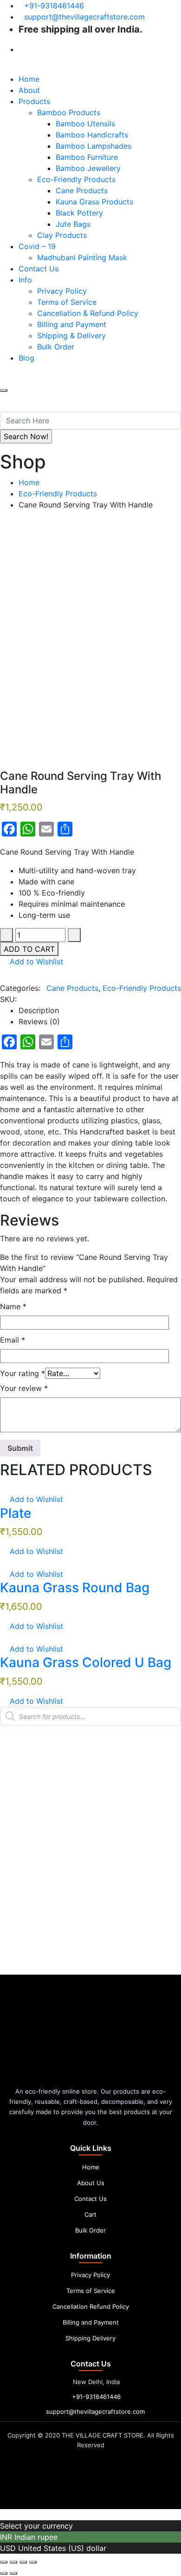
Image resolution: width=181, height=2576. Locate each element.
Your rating (23, 1373)
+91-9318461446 (54, 6)
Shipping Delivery (90, 2338)
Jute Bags (73, 224)
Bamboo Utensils (85, 124)
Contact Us (39, 269)
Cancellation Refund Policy (91, 2306)
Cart (90, 2214)
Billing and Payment (72, 324)
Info (25, 280)
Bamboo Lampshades (94, 146)
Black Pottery (79, 213)
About (29, 90)
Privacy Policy (62, 291)
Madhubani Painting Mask (82, 257)
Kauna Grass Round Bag (75, 1588)
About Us (91, 2183)
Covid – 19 (37, 246)
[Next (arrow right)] (13, 2573)
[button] (32, 962)
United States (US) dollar (62, 2548)
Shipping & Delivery (71, 336)
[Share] (23, 2562)
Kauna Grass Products (94, 202)
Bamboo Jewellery (88, 168)
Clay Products (62, 235)
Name (13, 1306)
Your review (24, 1388)
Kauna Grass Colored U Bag (86, 1662)
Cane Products (82, 191)
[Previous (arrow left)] (4, 2573)
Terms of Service (67, 302)
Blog (26, 358)
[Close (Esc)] (33, 2562)
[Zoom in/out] (4, 2562)
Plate (16, 1513)
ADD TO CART (29, 949)
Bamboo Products (69, 112)
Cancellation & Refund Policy (88, 313)
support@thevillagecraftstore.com (84, 17)
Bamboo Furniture (87, 157)
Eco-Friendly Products (76, 179)
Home (29, 79)
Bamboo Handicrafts (92, 135)
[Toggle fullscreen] (13, 2562)
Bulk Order (56, 347)
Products (34, 101)
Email (13, 1340)
